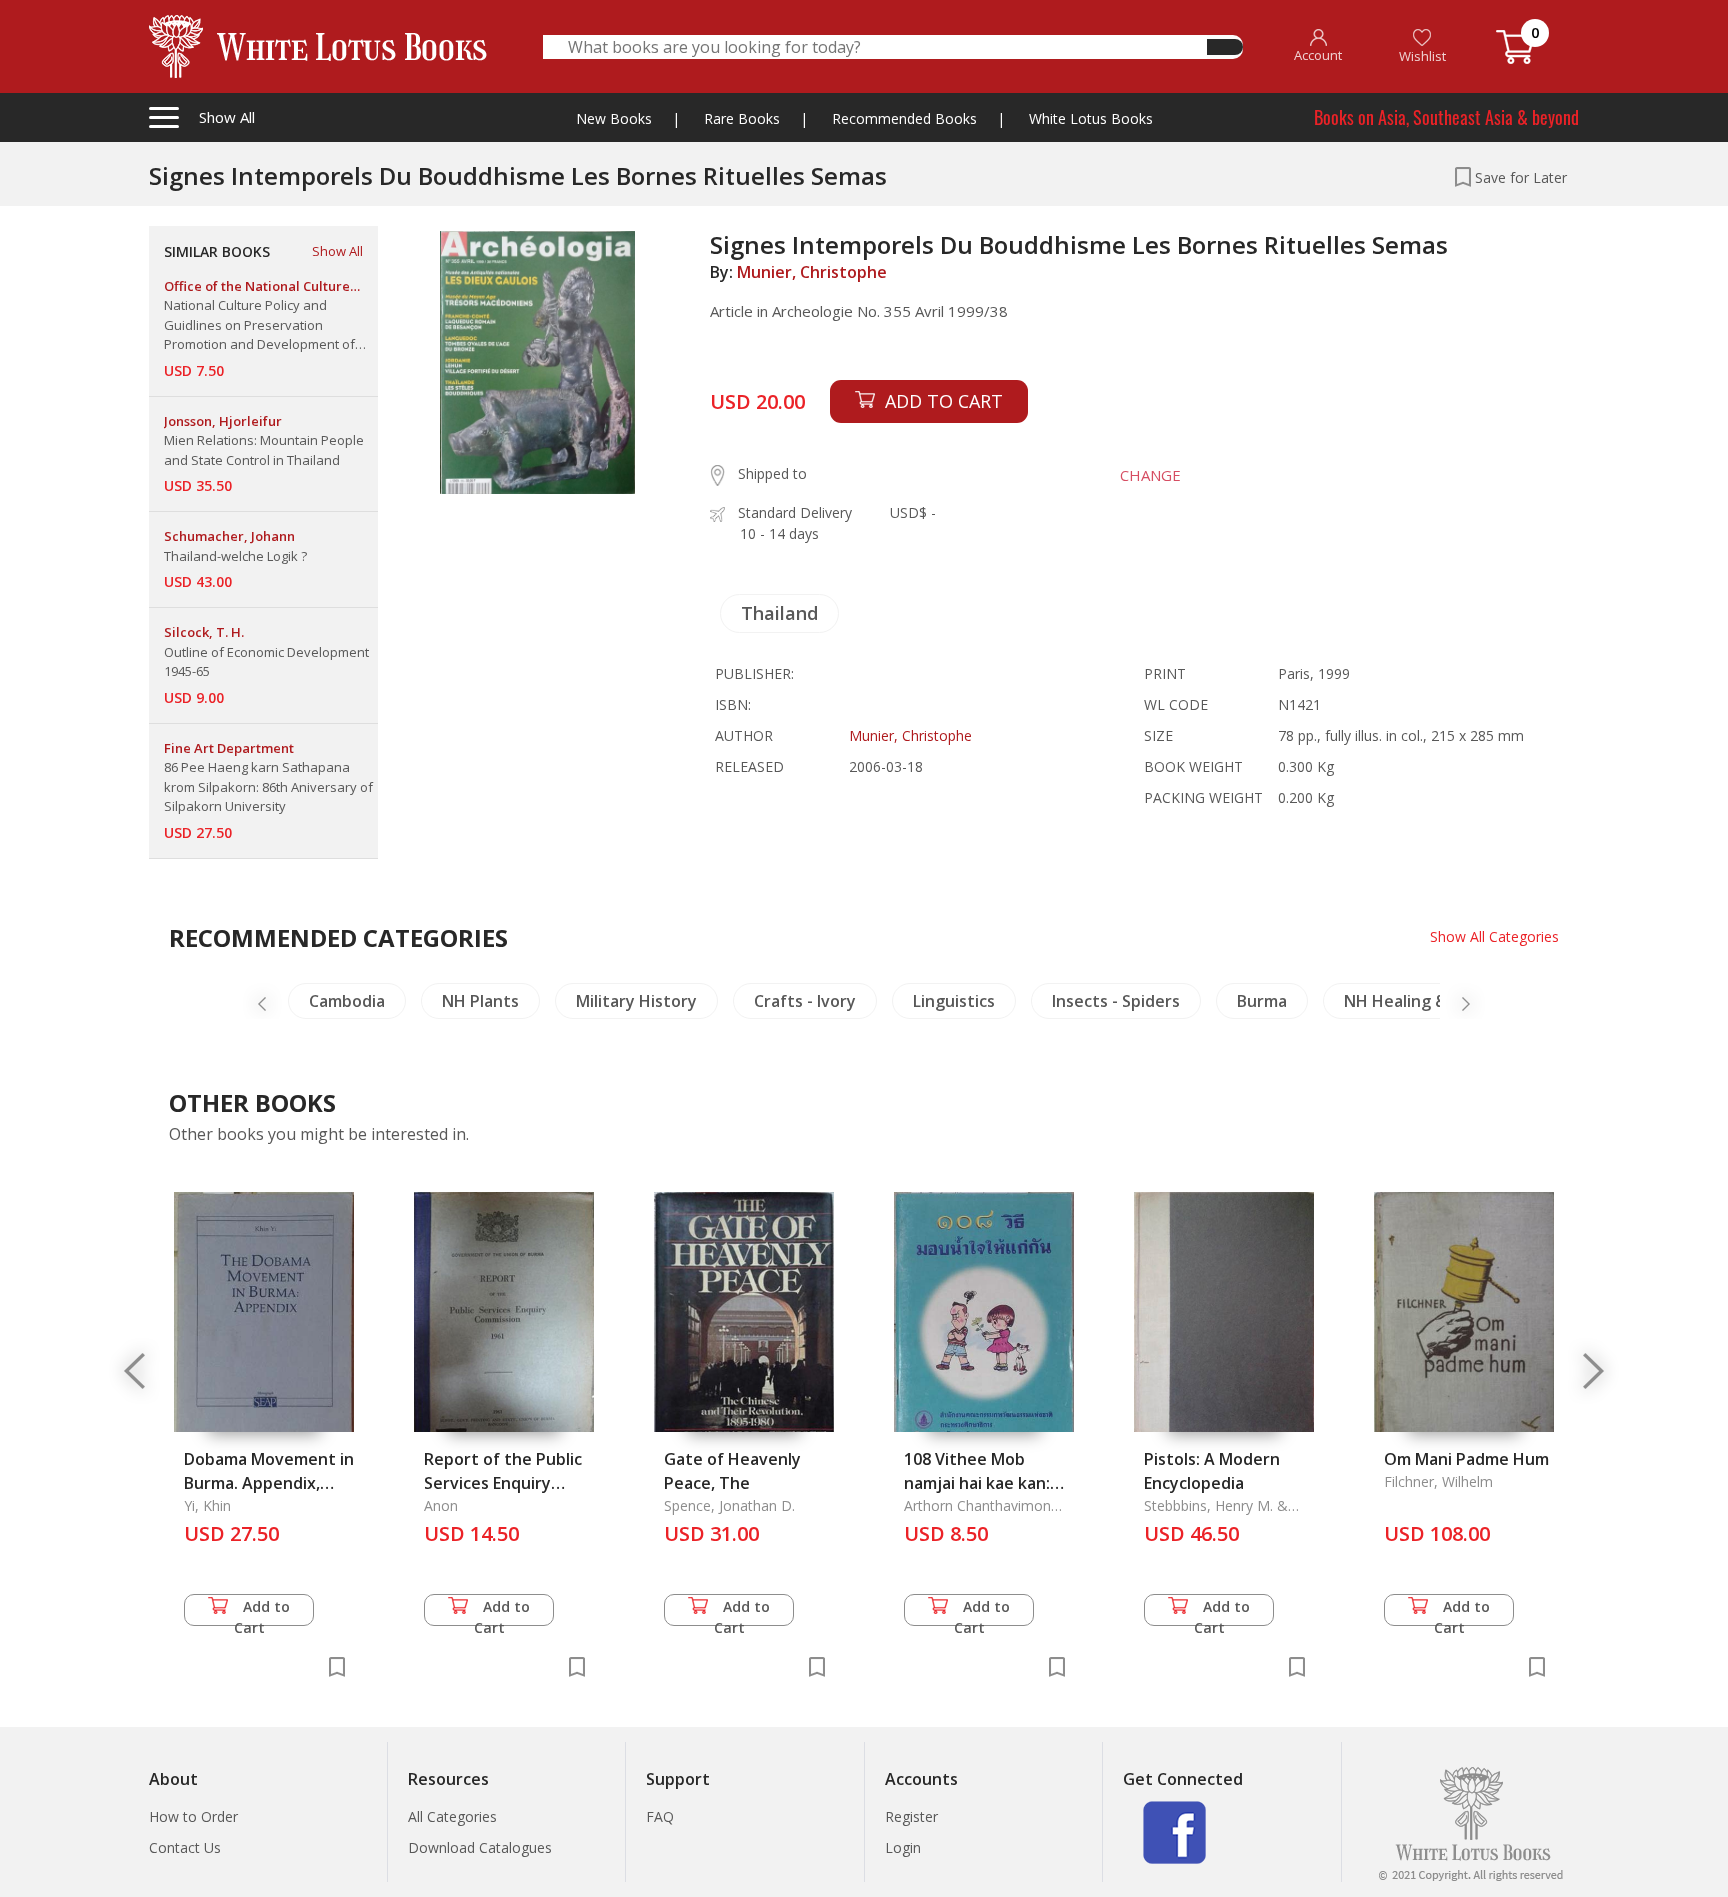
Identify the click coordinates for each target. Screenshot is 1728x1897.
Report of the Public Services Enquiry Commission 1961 (503, 1483)
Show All (337, 251)
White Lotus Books (1091, 118)
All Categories (452, 1816)
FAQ (660, 1816)
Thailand (779, 613)
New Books (614, 118)
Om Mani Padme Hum (1466, 1459)
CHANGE (1150, 475)
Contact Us (185, 1847)
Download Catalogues (480, 1847)
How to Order (193, 1816)
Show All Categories (1494, 936)
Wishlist (1422, 56)
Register (911, 1816)
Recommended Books (904, 118)
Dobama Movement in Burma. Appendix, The (269, 1483)
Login (903, 1847)
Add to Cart (262, 1611)
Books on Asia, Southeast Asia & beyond (1446, 117)
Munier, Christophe (812, 272)
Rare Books (742, 118)
